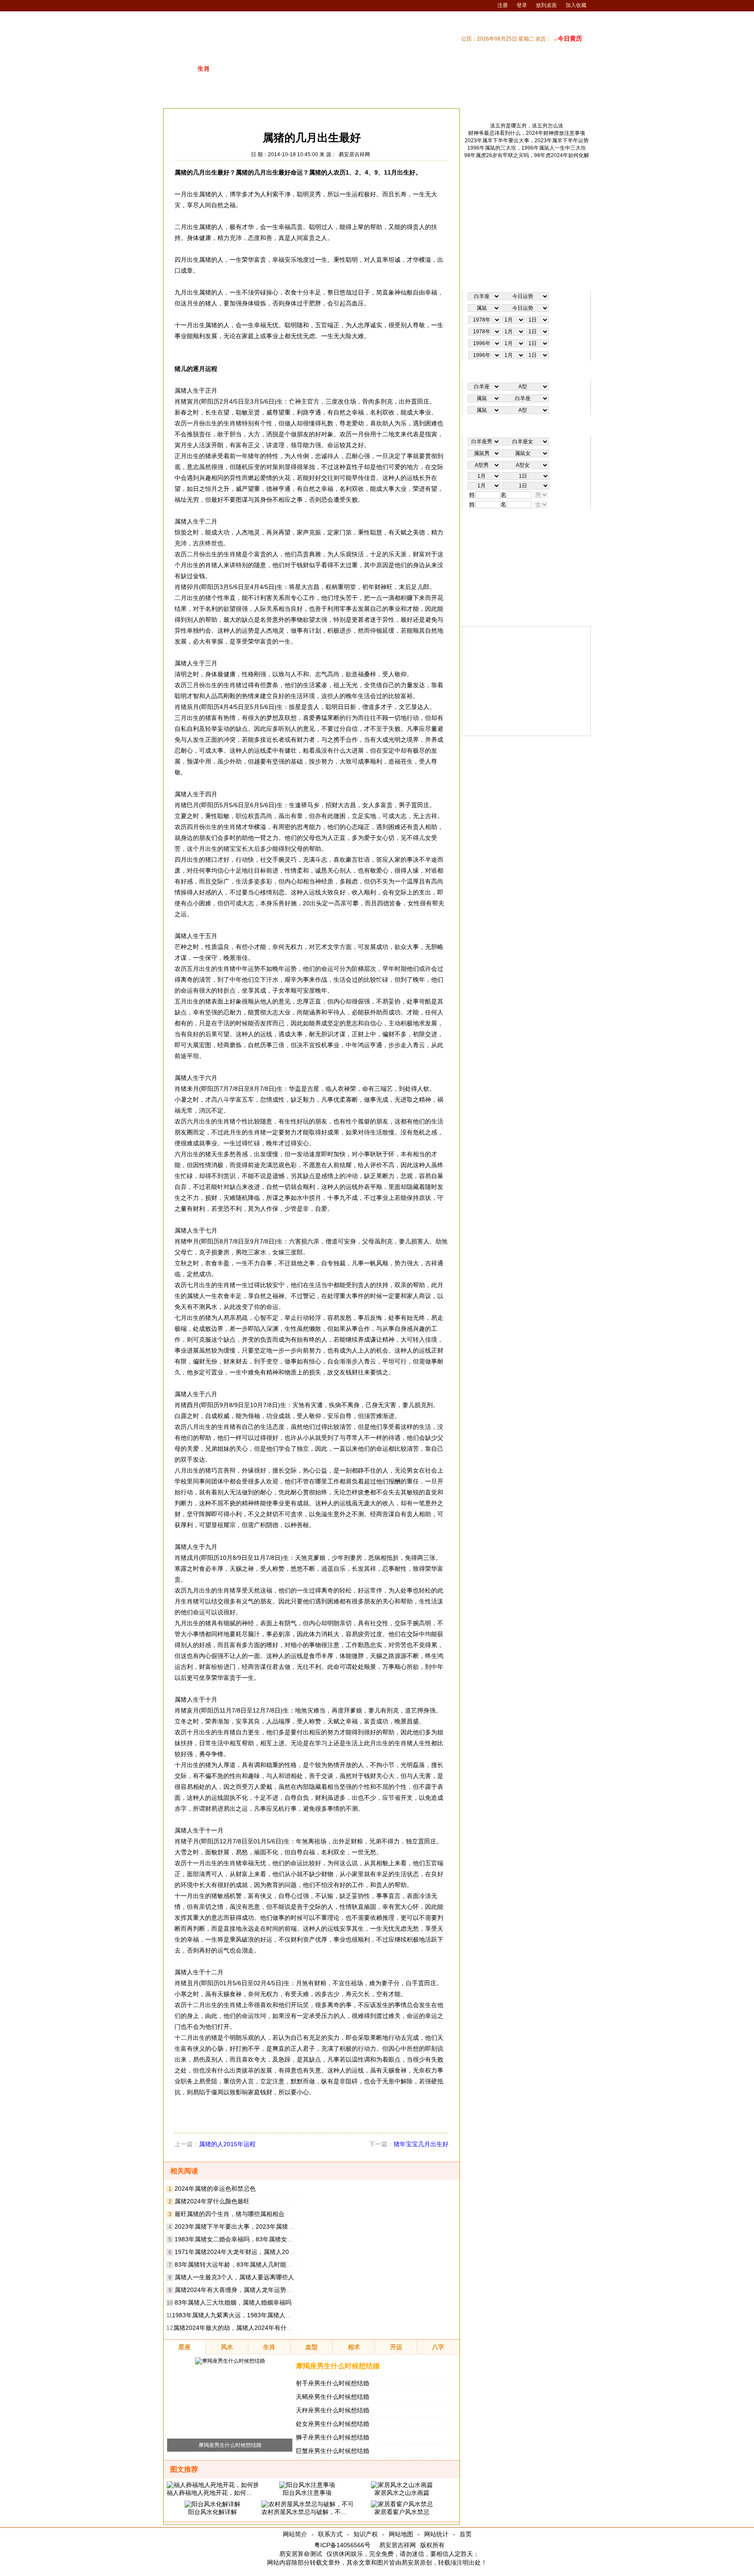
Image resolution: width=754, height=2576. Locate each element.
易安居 (204, 115)
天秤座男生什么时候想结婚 (332, 2410)
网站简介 (295, 2534)
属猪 (248, 115)
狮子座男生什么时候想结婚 (332, 2437)
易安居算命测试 (301, 2554)
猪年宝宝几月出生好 (421, 2144)
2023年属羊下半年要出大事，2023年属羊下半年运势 (527, 140)
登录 (522, 5)
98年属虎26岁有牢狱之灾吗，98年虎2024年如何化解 (527, 155)
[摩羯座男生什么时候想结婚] (230, 2361)
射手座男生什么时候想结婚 (332, 2383)
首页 (466, 2534)
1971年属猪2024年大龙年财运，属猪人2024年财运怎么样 (254, 2252)
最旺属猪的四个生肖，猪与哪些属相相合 (230, 2214)
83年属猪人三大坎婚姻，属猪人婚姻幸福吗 (233, 2302)
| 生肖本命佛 (572, 97)
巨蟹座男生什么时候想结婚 (332, 2451)
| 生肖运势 (500, 97)
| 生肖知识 (466, 97)
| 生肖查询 (535, 97)
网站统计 (436, 2534)
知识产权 (366, 2534)
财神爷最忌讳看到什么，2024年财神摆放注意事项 (527, 133)
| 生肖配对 (432, 97)
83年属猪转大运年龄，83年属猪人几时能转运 (236, 2264)
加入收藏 (576, 5)
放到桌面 (546, 5)
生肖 (227, 115)
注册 (503, 5)
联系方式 (330, 2534)
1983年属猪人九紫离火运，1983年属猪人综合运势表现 (247, 2315)
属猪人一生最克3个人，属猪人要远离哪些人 (234, 2277)
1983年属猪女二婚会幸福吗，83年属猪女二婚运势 (243, 2239)
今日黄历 (570, 38)
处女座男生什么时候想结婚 (332, 2424)
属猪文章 (274, 115)
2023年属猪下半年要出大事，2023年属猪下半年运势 (247, 2227)
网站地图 (401, 2534)
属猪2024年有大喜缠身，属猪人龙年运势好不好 (240, 2290)
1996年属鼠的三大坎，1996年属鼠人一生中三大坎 (527, 148)
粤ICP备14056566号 (342, 2545)
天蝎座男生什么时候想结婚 (332, 2397)
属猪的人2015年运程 (227, 2144)
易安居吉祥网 (354, 154)
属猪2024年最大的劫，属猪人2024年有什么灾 (236, 2328)
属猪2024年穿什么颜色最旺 (212, 2201)
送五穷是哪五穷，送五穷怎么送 (527, 126)
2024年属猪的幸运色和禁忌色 (215, 2189)
